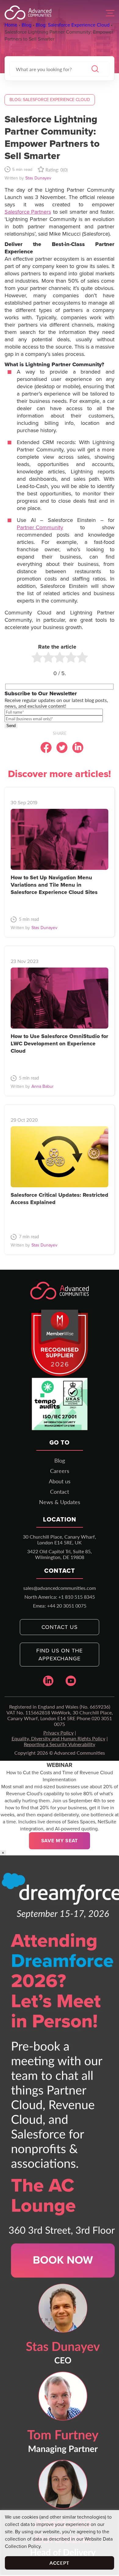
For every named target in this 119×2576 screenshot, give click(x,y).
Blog (60, 1460)
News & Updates (60, 1502)
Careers (60, 1471)
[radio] (37, 658)
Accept (60, 2563)
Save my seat (60, 1841)
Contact (60, 1492)
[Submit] (95, 69)
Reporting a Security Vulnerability (60, 1744)
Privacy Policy (58, 1733)
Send (11, 726)
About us (60, 1481)
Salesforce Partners (28, 212)
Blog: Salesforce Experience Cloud (50, 100)
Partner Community (40, 527)
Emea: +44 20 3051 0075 (60, 1606)
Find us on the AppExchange (60, 1655)
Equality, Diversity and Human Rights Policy (58, 1738)
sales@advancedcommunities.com (60, 1588)
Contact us (60, 1627)
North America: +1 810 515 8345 (60, 1597)
